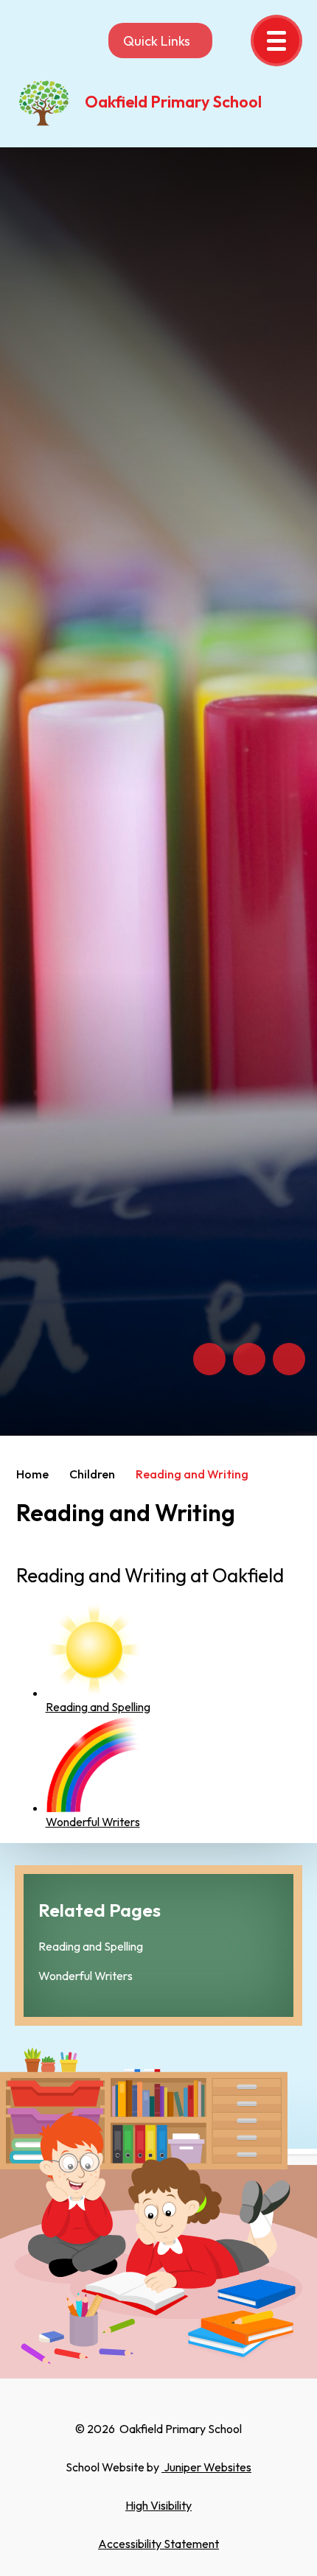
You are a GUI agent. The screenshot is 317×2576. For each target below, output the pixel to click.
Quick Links (157, 41)
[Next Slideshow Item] (249, 1359)
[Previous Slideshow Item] (209, 1359)
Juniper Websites (206, 2467)
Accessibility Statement (158, 2544)
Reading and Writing (192, 1474)
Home (32, 1474)
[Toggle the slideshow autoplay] (289, 1359)
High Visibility (158, 2505)
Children (92, 1474)
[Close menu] (276, 41)
